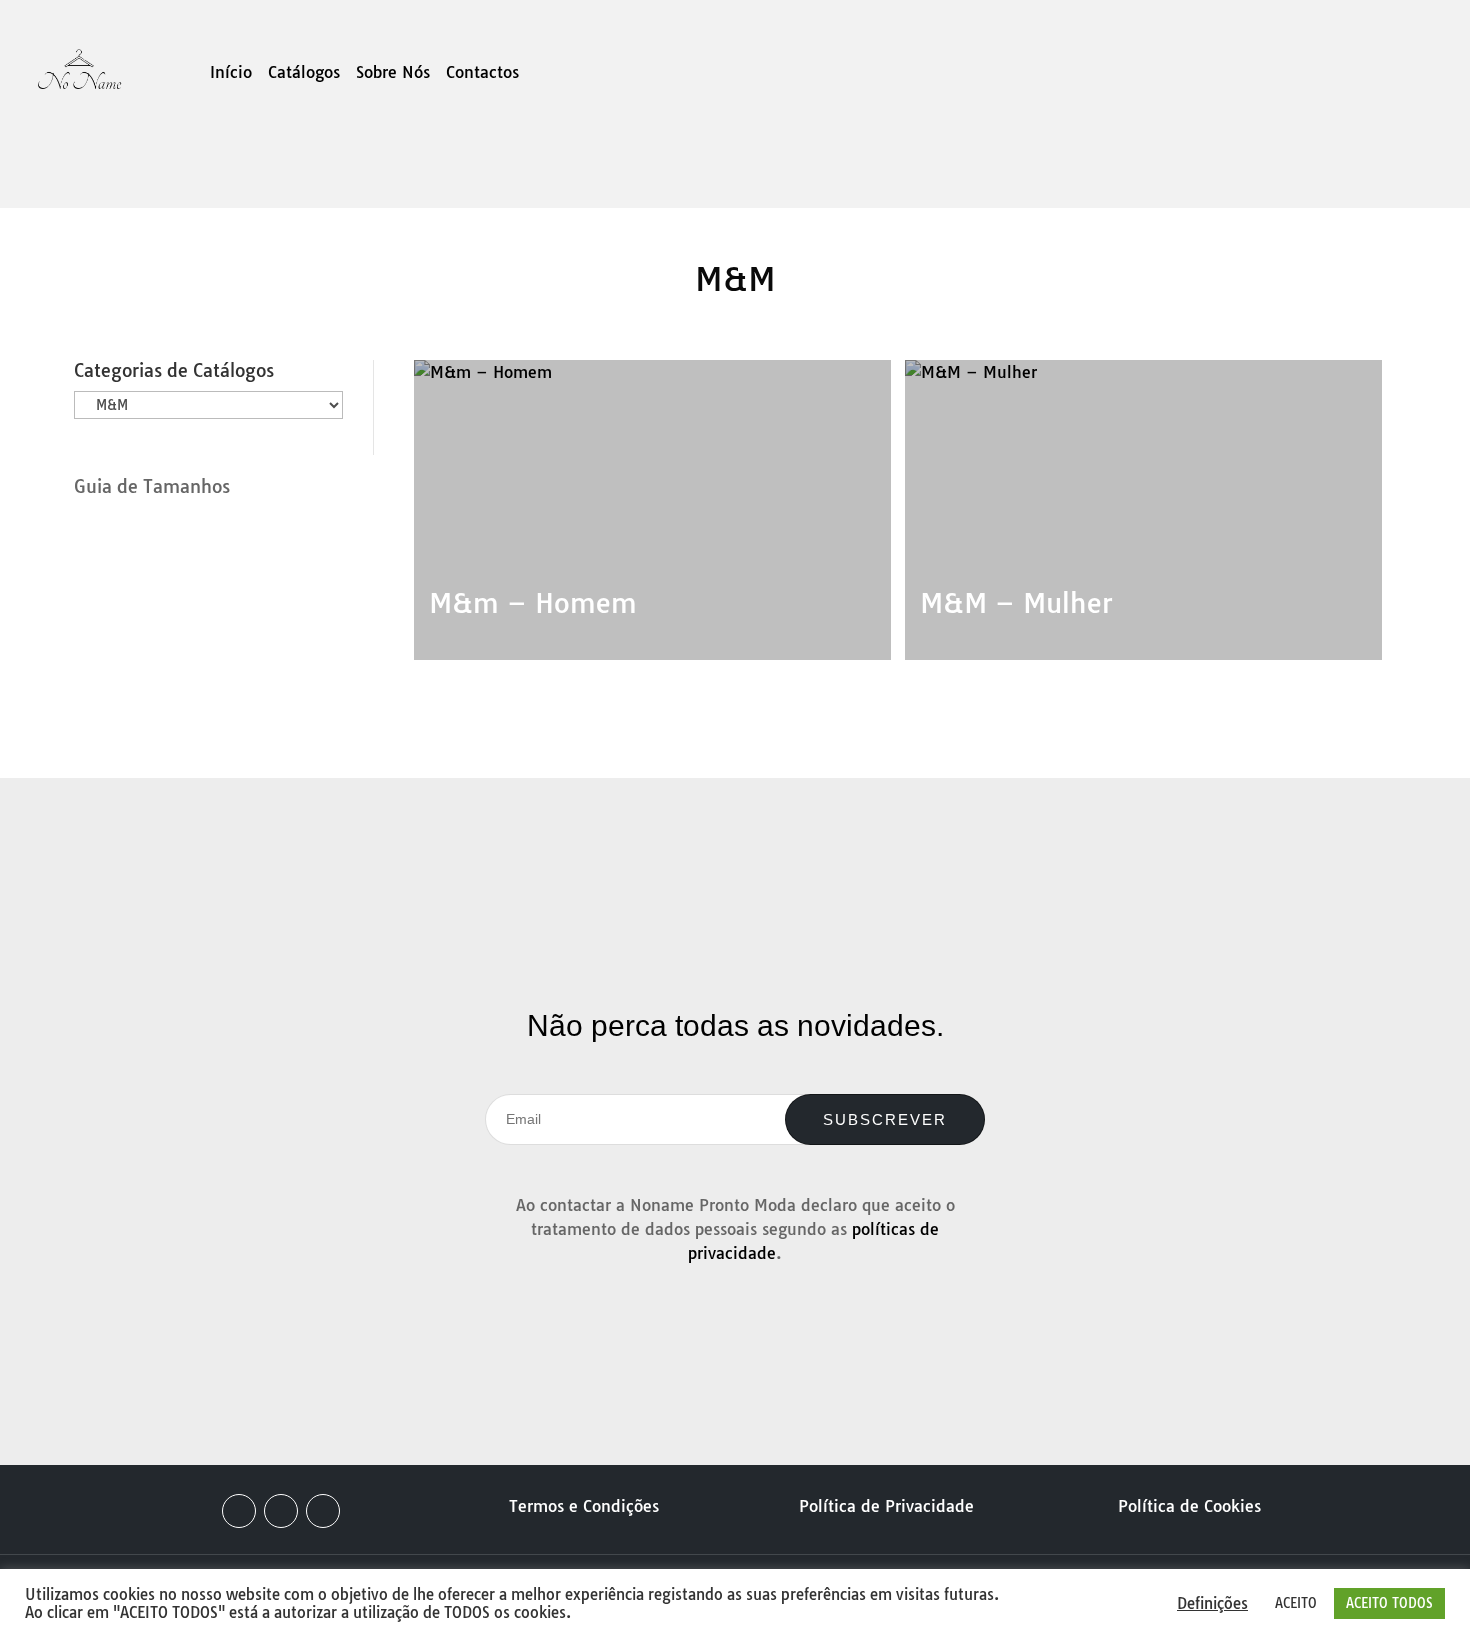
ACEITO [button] (1296, 1603)
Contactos (482, 73)
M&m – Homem (533, 603)
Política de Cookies (1189, 1506)
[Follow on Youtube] (323, 1511)
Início (231, 73)
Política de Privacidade (886, 1506)
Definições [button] (1212, 1604)
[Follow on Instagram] (281, 1511)
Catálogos (304, 73)
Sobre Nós (393, 73)
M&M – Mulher (1016, 603)
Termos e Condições (584, 1506)
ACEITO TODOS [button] (1389, 1603)
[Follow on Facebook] (239, 1511)
